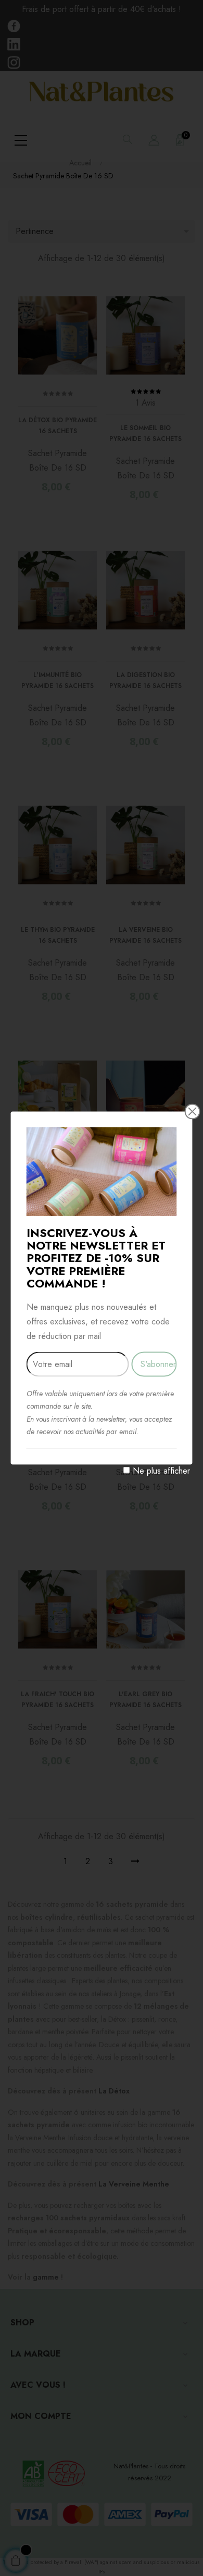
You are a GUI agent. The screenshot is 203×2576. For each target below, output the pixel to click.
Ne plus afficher (161, 1470)
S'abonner (158, 1364)
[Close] (193, 1112)
